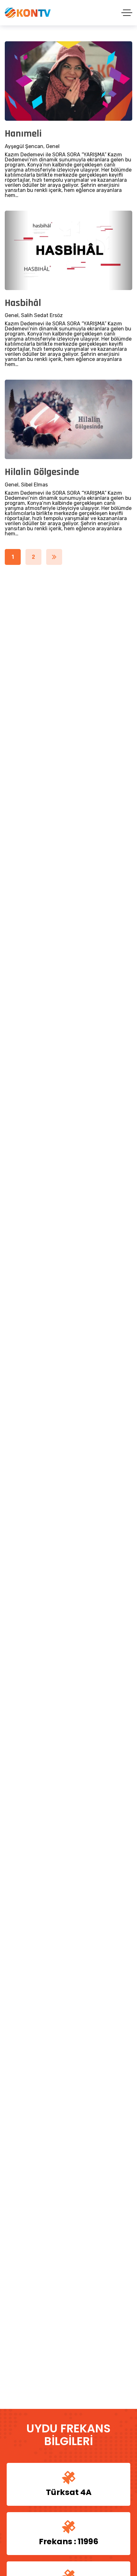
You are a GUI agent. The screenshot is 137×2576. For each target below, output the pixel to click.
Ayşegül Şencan (24, 146)
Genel (53, 146)
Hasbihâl (23, 303)
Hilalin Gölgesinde (42, 472)
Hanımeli (23, 134)
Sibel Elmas (34, 485)
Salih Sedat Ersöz (42, 315)
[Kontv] (28, 13)
